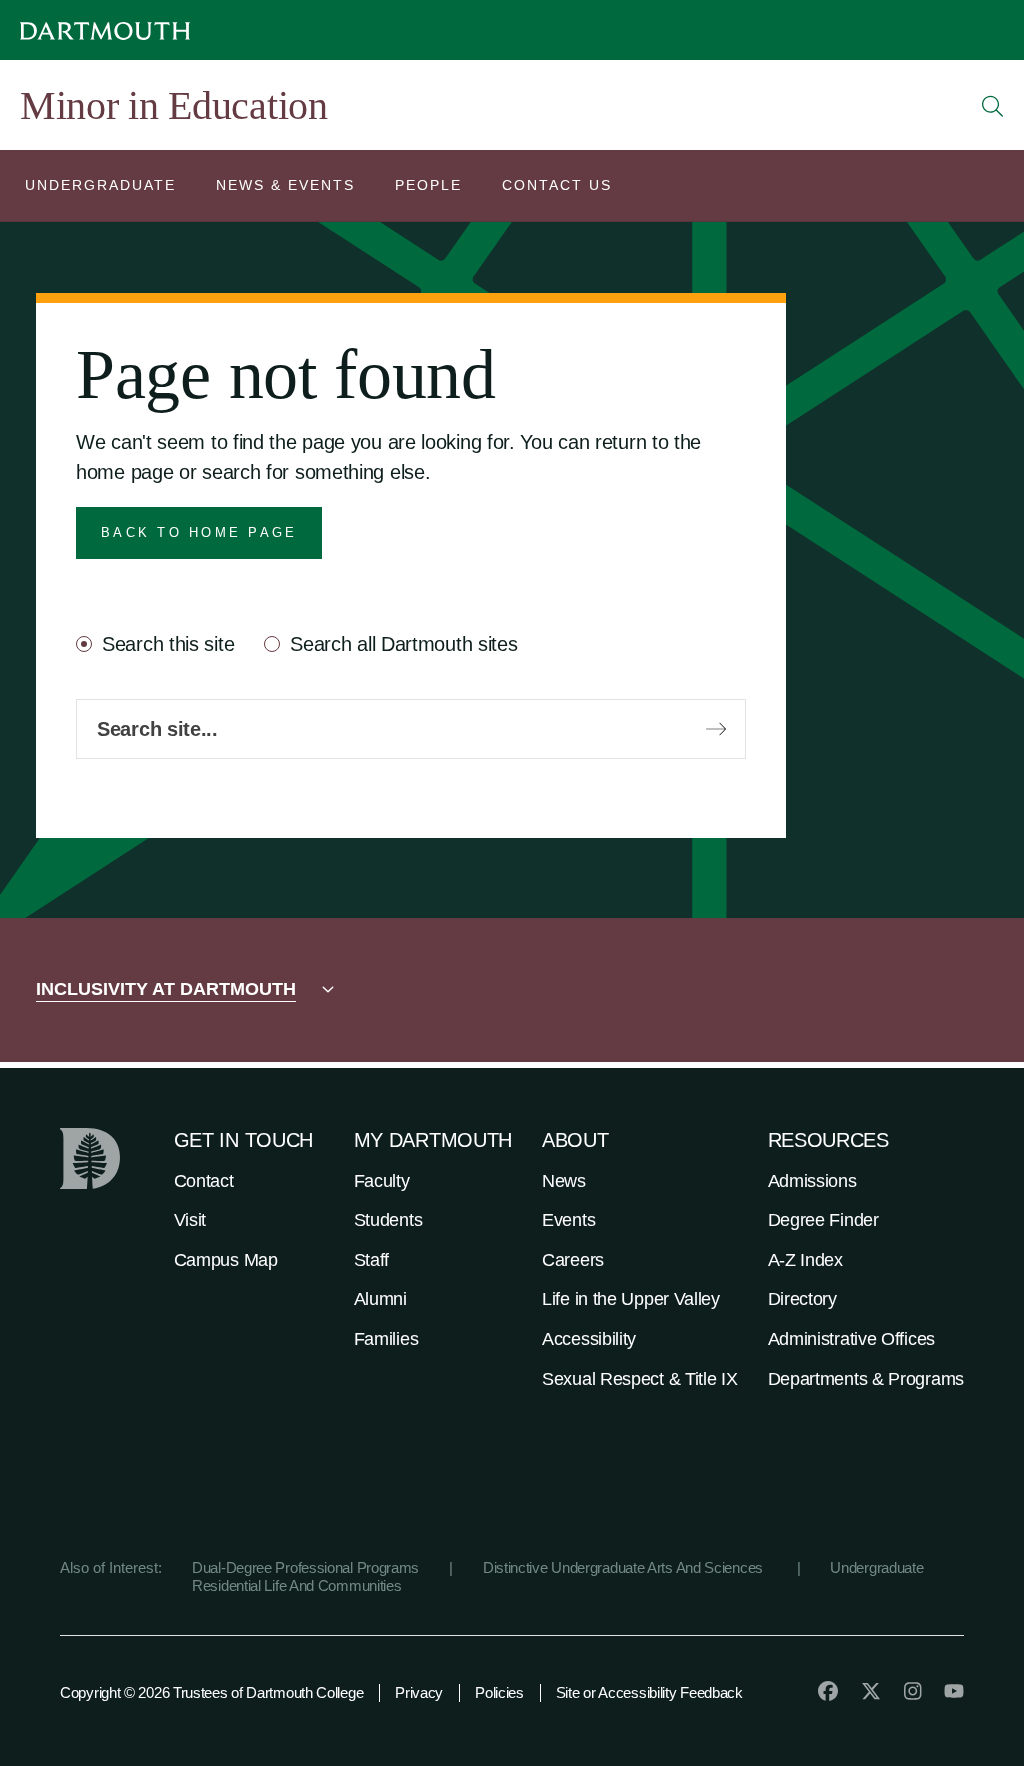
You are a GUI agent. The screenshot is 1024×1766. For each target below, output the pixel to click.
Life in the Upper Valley (631, 1299)
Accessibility (589, 1339)
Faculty (382, 1181)
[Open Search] (993, 106)
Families (386, 1339)
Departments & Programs (866, 1379)
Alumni (380, 1299)
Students (388, 1220)
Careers (573, 1260)
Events (568, 1220)
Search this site (168, 644)
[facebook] (828, 1691)
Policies (499, 1692)
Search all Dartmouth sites (403, 644)
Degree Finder (823, 1220)
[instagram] (913, 1691)
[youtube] (954, 1691)
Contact (204, 1181)
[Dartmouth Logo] (105, 30)
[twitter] (871, 1691)
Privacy (419, 1692)
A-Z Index (805, 1260)
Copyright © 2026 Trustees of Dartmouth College (211, 1692)
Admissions (812, 1181)
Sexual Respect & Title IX (640, 1379)
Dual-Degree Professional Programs (305, 1567)
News (564, 1181)
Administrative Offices (851, 1339)
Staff (372, 1260)
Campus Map (226, 1260)
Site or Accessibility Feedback (649, 1692)
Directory (802, 1299)
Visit (190, 1220)
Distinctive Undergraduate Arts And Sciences (625, 1567)
